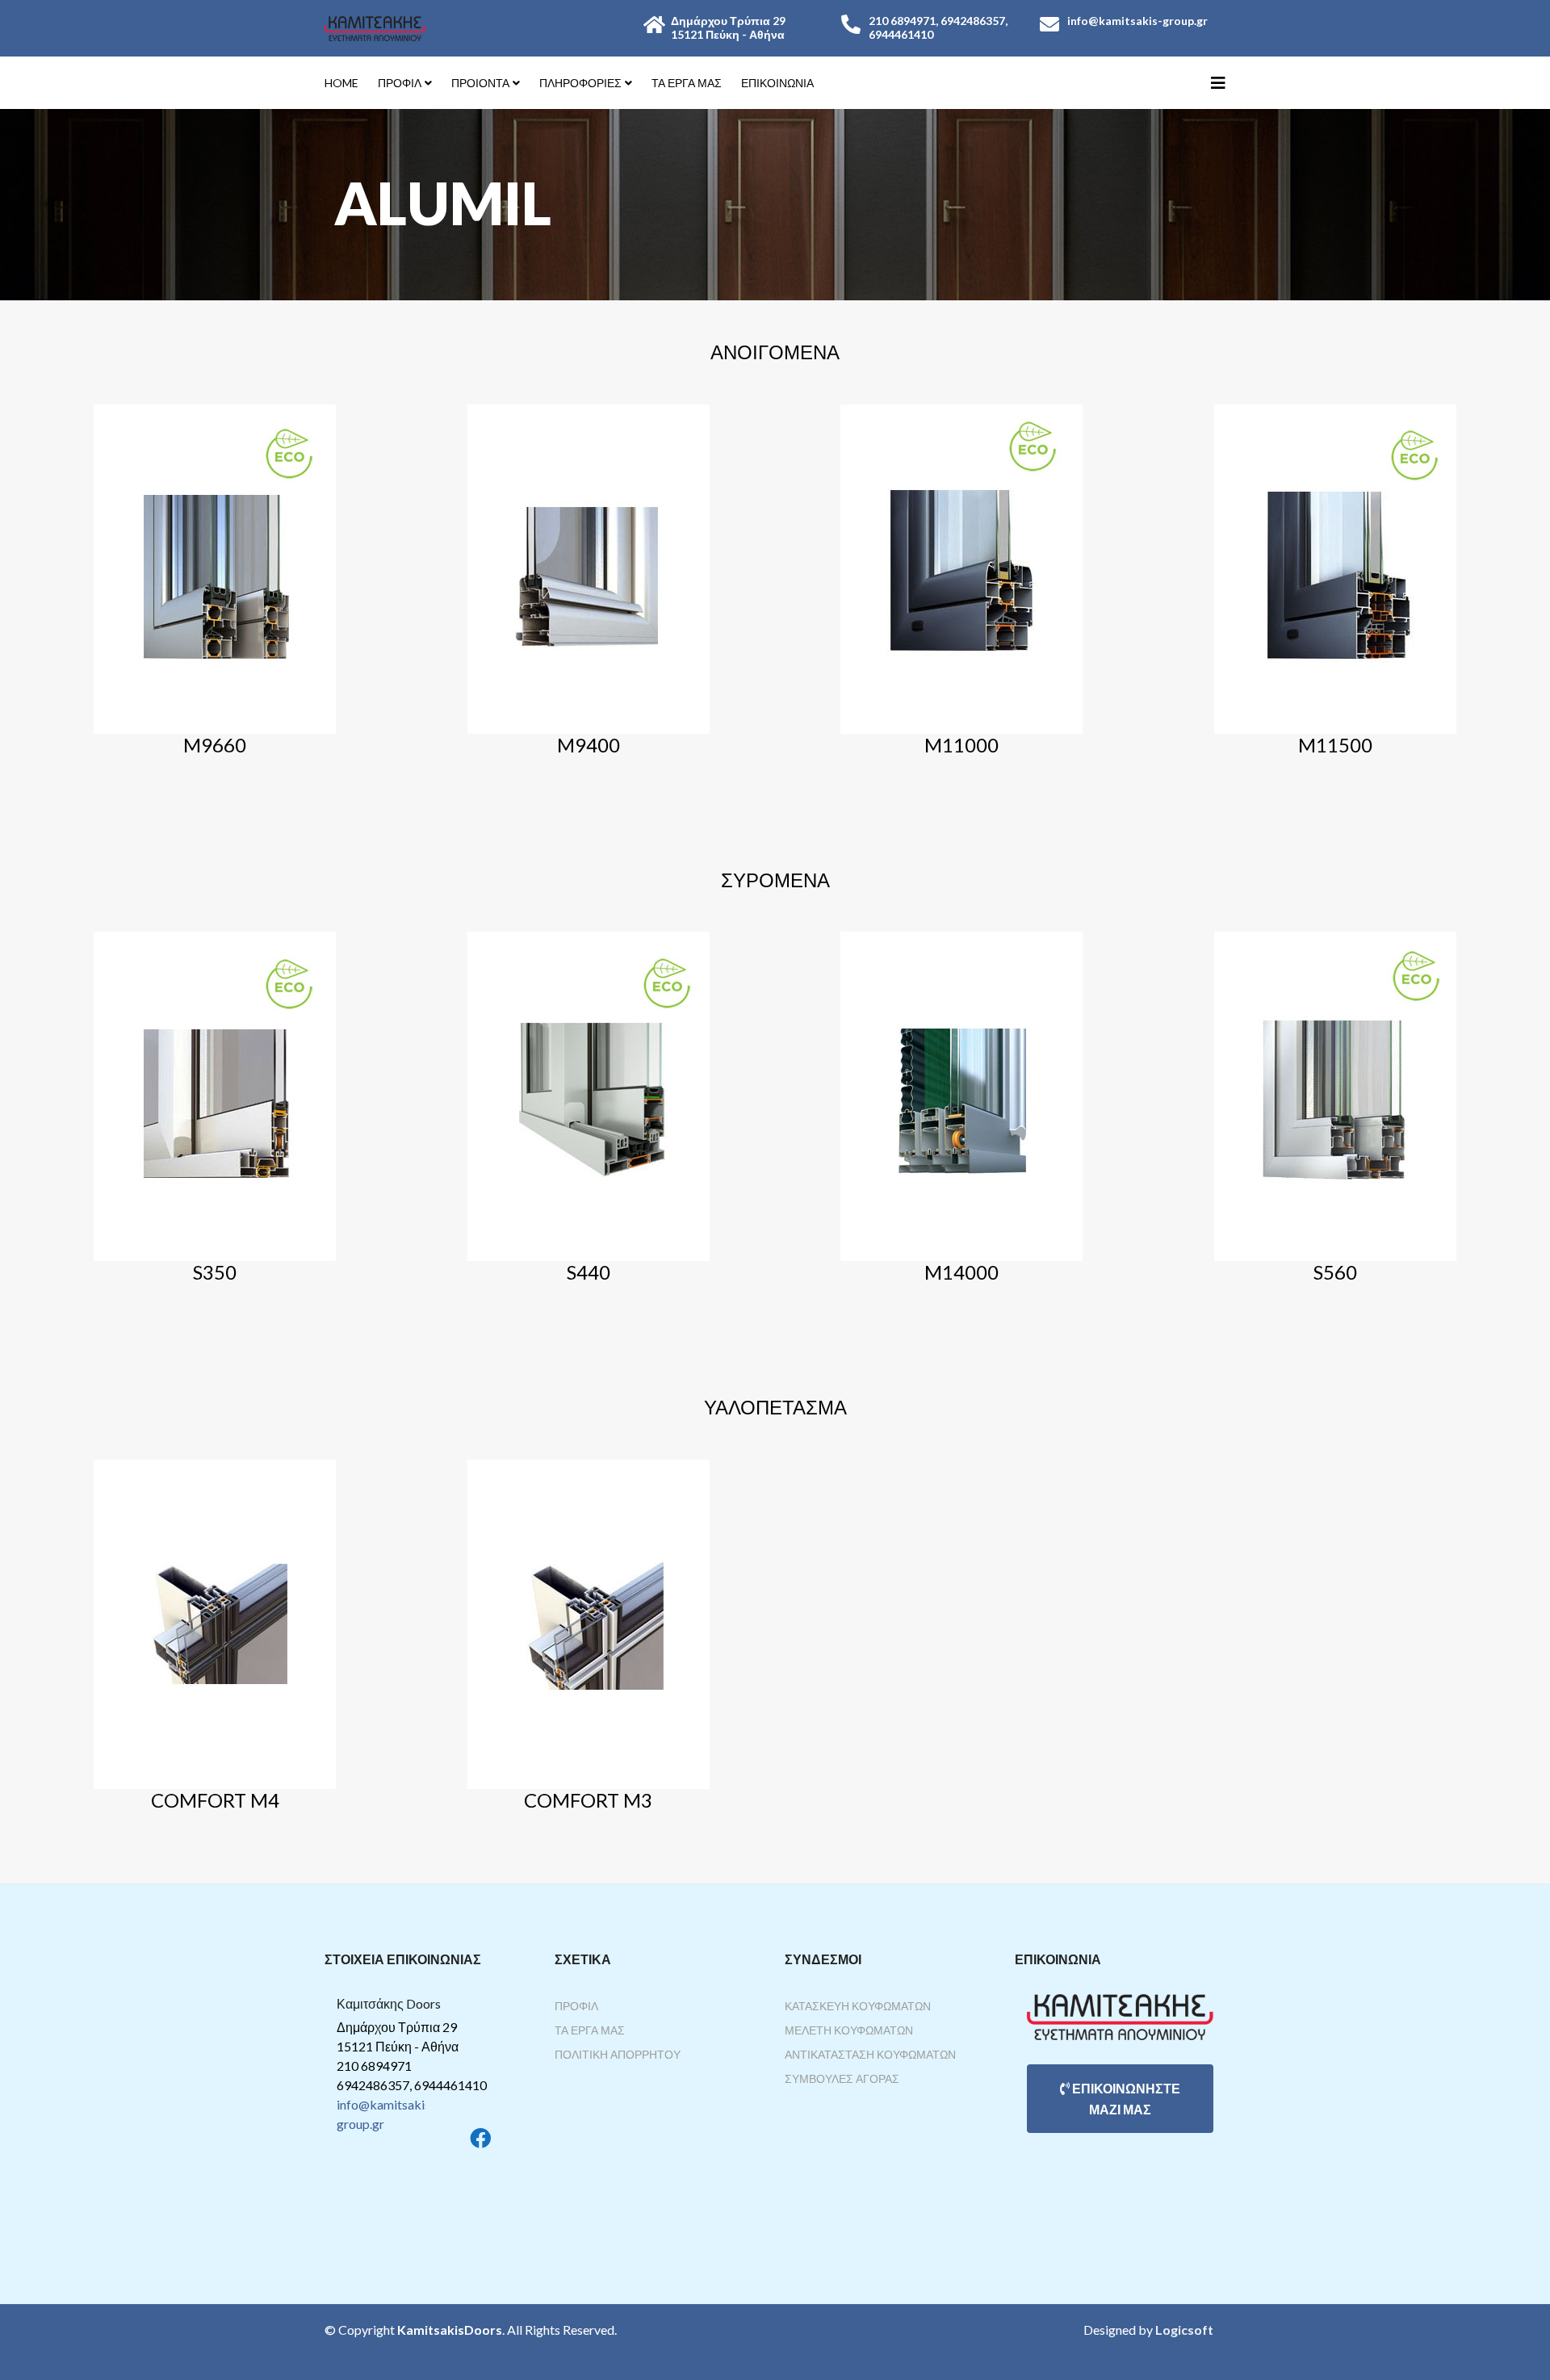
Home (341, 83)
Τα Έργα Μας (590, 2030)
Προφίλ (576, 2006)
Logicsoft (1184, 2330)
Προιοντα (480, 83)
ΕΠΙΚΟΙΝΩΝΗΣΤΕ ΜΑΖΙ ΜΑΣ (1125, 2099)
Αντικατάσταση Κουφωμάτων (870, 2054)
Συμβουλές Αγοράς (842, 2078)
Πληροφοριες (580, 83)
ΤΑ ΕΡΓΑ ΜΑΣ (687, 83)
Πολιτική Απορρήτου (618, 2054)
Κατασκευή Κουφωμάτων (858, 2006)
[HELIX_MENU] (1218, 82)
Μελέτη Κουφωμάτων (849, 2030)
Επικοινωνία (777, 83)
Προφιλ (400, 83)
